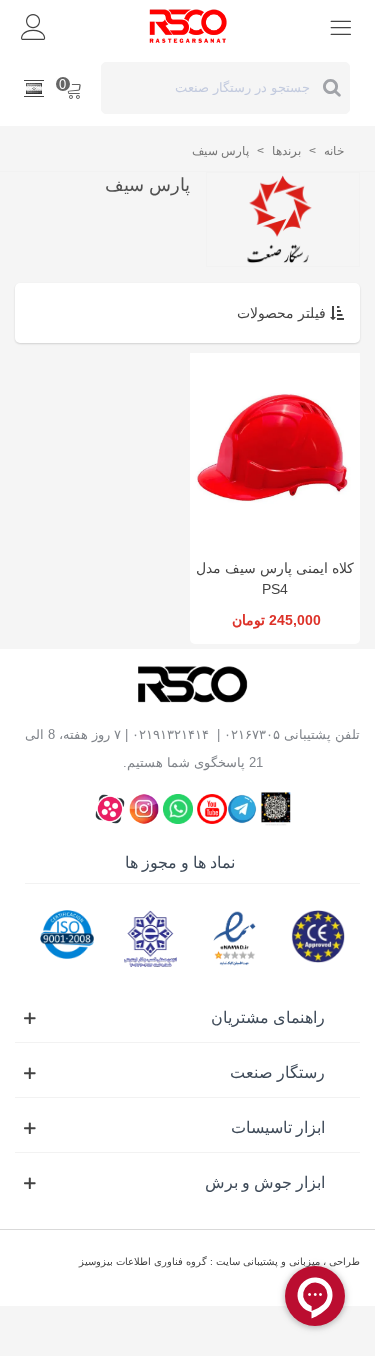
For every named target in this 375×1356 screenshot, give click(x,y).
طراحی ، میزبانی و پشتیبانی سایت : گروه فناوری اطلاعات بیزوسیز (219, 1261)
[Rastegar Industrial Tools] (188, 26)
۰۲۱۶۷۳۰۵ (252, 734)
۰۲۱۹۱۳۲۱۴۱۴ (170, 734)
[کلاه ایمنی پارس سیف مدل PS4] (275, 450)
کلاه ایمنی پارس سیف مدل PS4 (275, 578)
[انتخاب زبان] (34, 88)
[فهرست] (341, 26)
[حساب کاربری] (34, 26)
